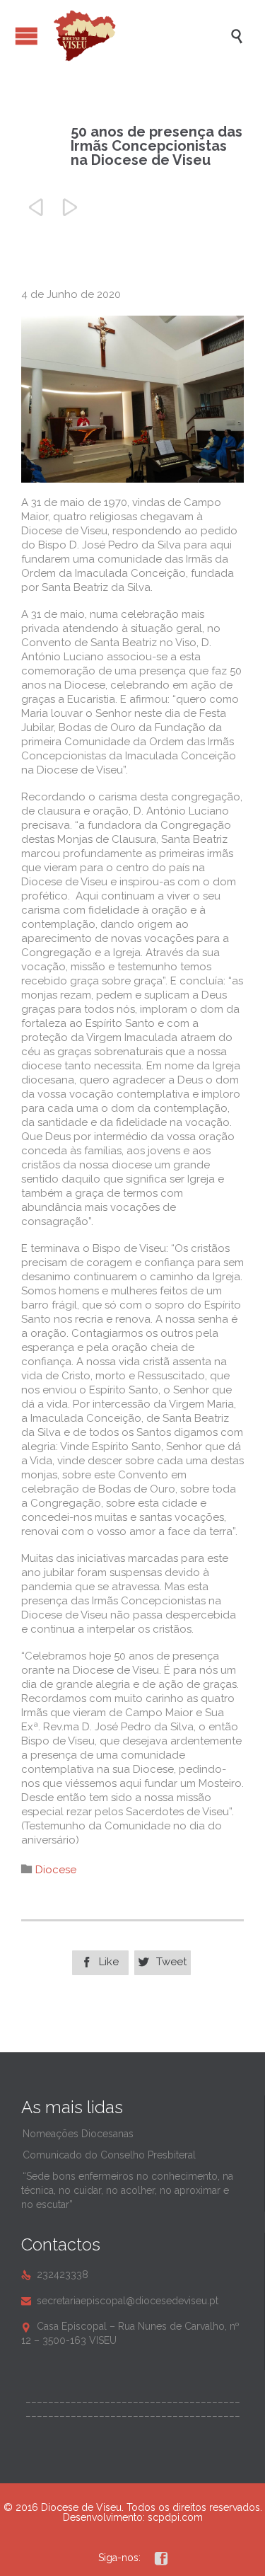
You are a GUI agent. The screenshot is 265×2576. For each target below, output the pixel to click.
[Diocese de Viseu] (140, 36)
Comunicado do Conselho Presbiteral (109, 2155)
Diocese (56, 1870)
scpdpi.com (175, 2517)
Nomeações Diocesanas (78, 2134)
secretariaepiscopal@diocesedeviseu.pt (120, 2301)
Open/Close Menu (26, 36)
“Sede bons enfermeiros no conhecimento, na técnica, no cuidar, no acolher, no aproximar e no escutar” (127, 2190)
